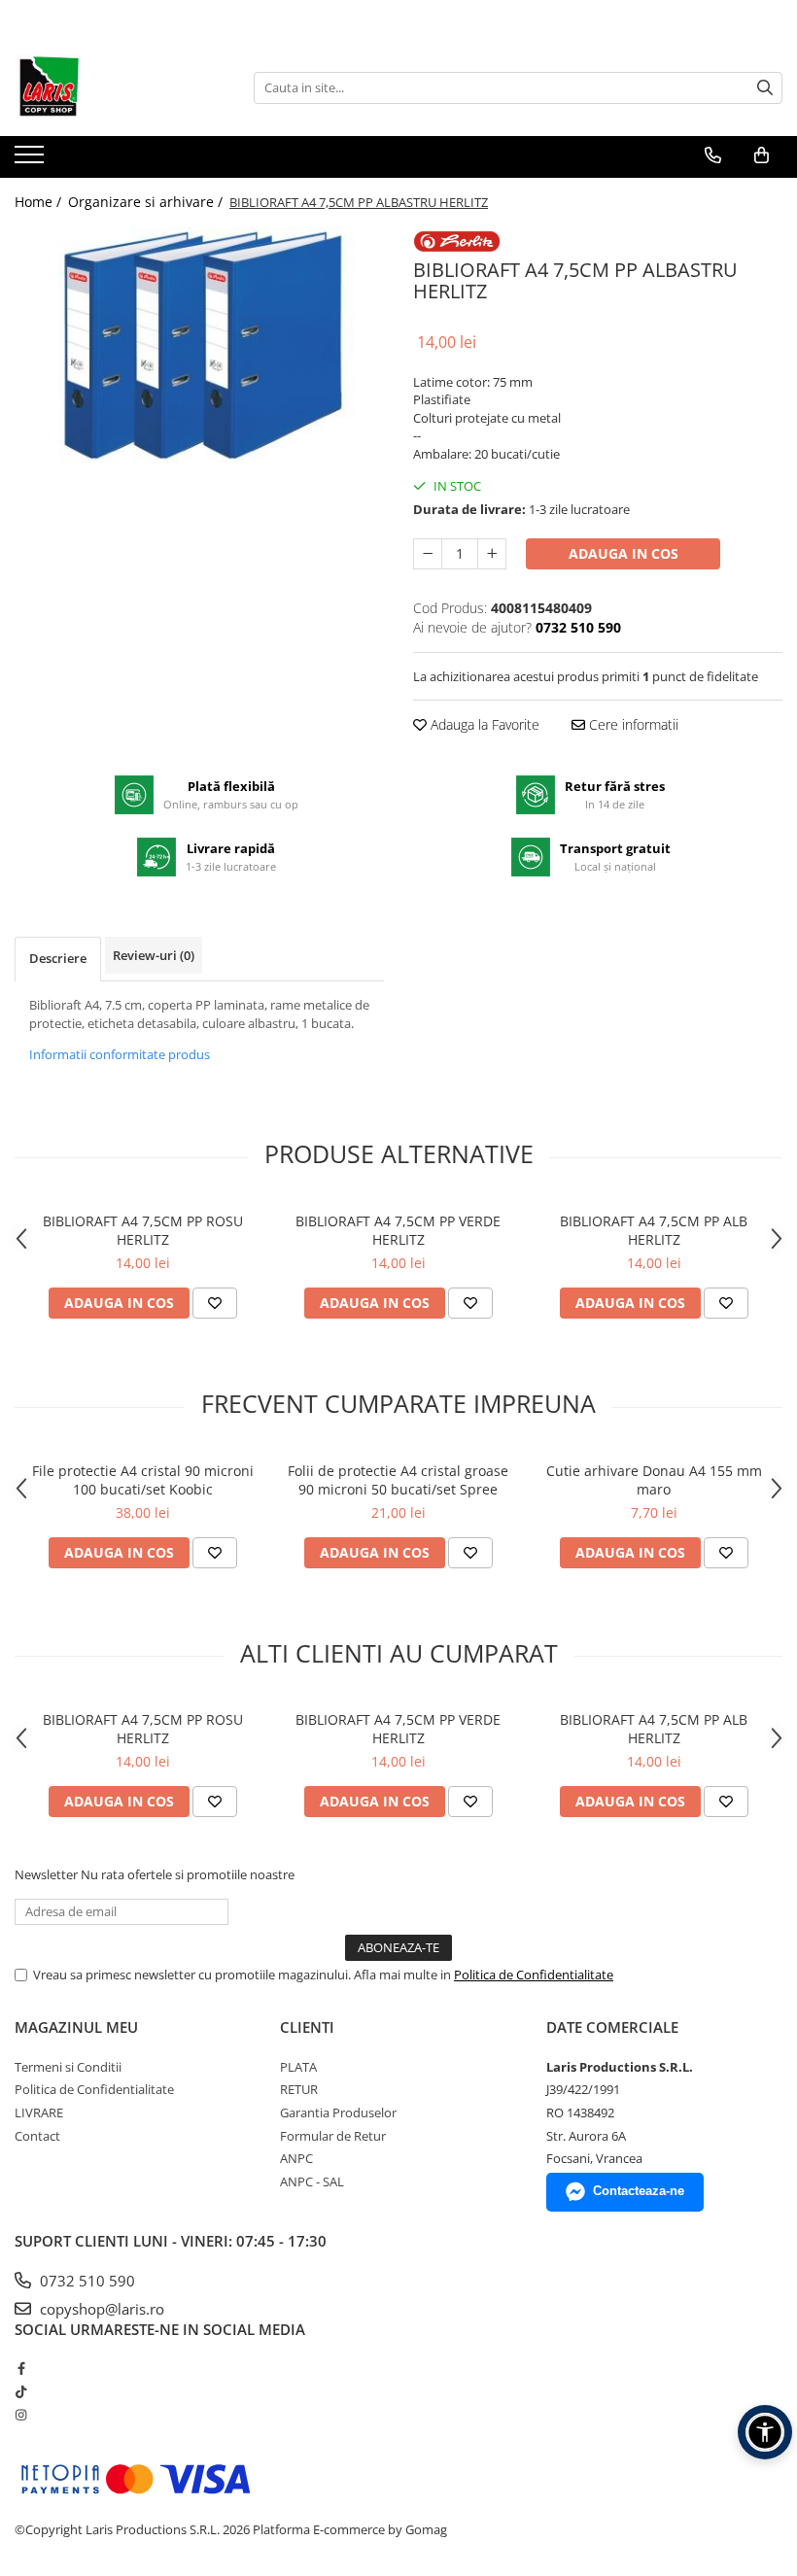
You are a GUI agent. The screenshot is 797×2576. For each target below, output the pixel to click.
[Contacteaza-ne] (713, 155)
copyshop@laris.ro (100, 2309)
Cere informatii (632, 724)
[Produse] (32, 160)
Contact (37, 2136)
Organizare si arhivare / (147, 202)
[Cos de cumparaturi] (762, 155)
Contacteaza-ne (639, 2191)
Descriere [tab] (58, 958)
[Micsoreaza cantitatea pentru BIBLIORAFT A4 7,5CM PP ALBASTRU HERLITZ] (428, 554)
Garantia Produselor (338, 2112)
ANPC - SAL (312, 2181)
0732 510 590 (86, 2281)
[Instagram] (21, 2415)
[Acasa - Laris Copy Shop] (112, 87)
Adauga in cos (624, 553)
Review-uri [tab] (154, 955)
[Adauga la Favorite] (215, 1303)
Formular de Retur (333, 2136)
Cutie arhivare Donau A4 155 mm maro (654, 1480)
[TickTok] (21, 2391)
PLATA (298, 2067)
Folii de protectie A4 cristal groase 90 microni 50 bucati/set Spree (398, 1480)
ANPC (296, 2158)
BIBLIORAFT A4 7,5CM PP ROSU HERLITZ (143, 1230)
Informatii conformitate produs (120, 1054)
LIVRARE (39, 2112)
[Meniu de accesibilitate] (765, 2432)
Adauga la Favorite (483, 724)
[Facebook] (21, 2368)
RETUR (299, 2089)
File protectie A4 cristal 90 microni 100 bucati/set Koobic (143, 1480)
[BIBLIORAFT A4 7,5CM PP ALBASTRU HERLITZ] (199, 345)
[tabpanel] (199, 345)
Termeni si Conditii (68, 2067)
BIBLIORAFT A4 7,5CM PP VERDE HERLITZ (398, 1230)
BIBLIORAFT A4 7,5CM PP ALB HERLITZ (654, 1230)
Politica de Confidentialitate (534, 1975)
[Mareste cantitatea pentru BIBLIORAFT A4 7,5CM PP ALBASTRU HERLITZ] (492, 554)
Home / (40, 202)
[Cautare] (765, 88)
